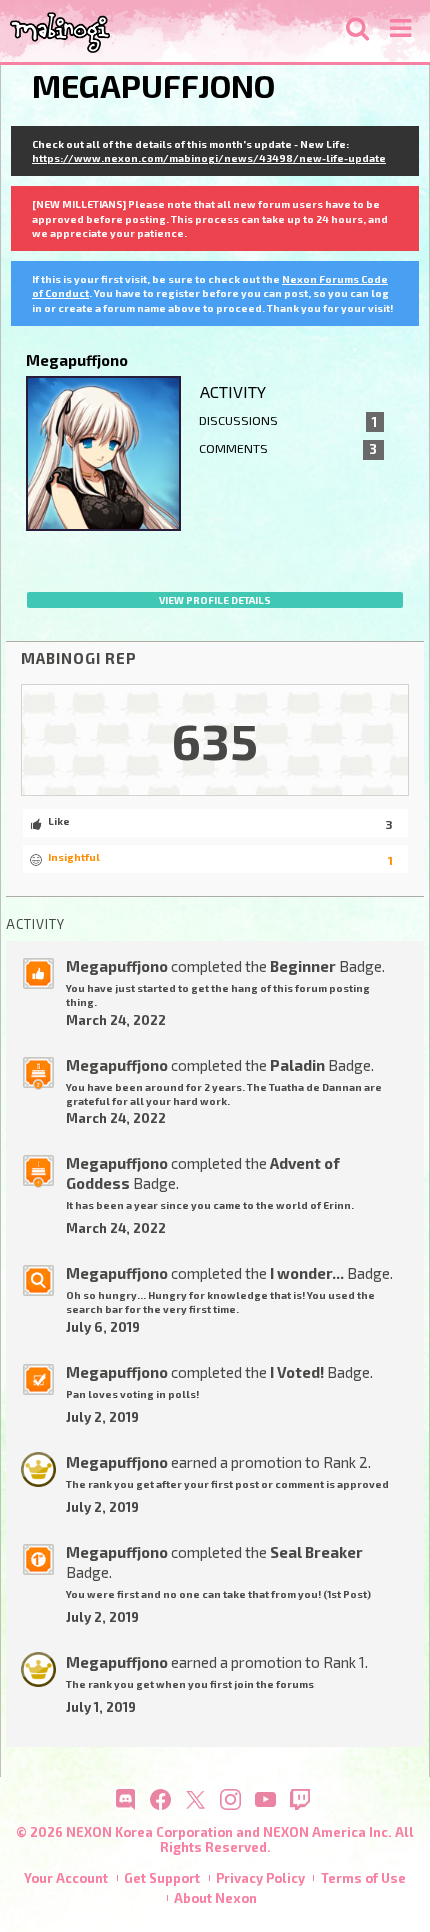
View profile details (215, 600)
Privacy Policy (260, 1878)
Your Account (66, 1878)
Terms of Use (363, 1878)
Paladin (297, 1065)
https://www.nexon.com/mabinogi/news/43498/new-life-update (209, 158)
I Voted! (297, 1372)
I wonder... (307, 1273)
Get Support (162, 1878)
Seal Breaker (316, 1552)
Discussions (288, 421)
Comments (288, 449)
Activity (233, 391)
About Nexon (215, 1898)
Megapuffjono (117, 966)
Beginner (303, 966)
